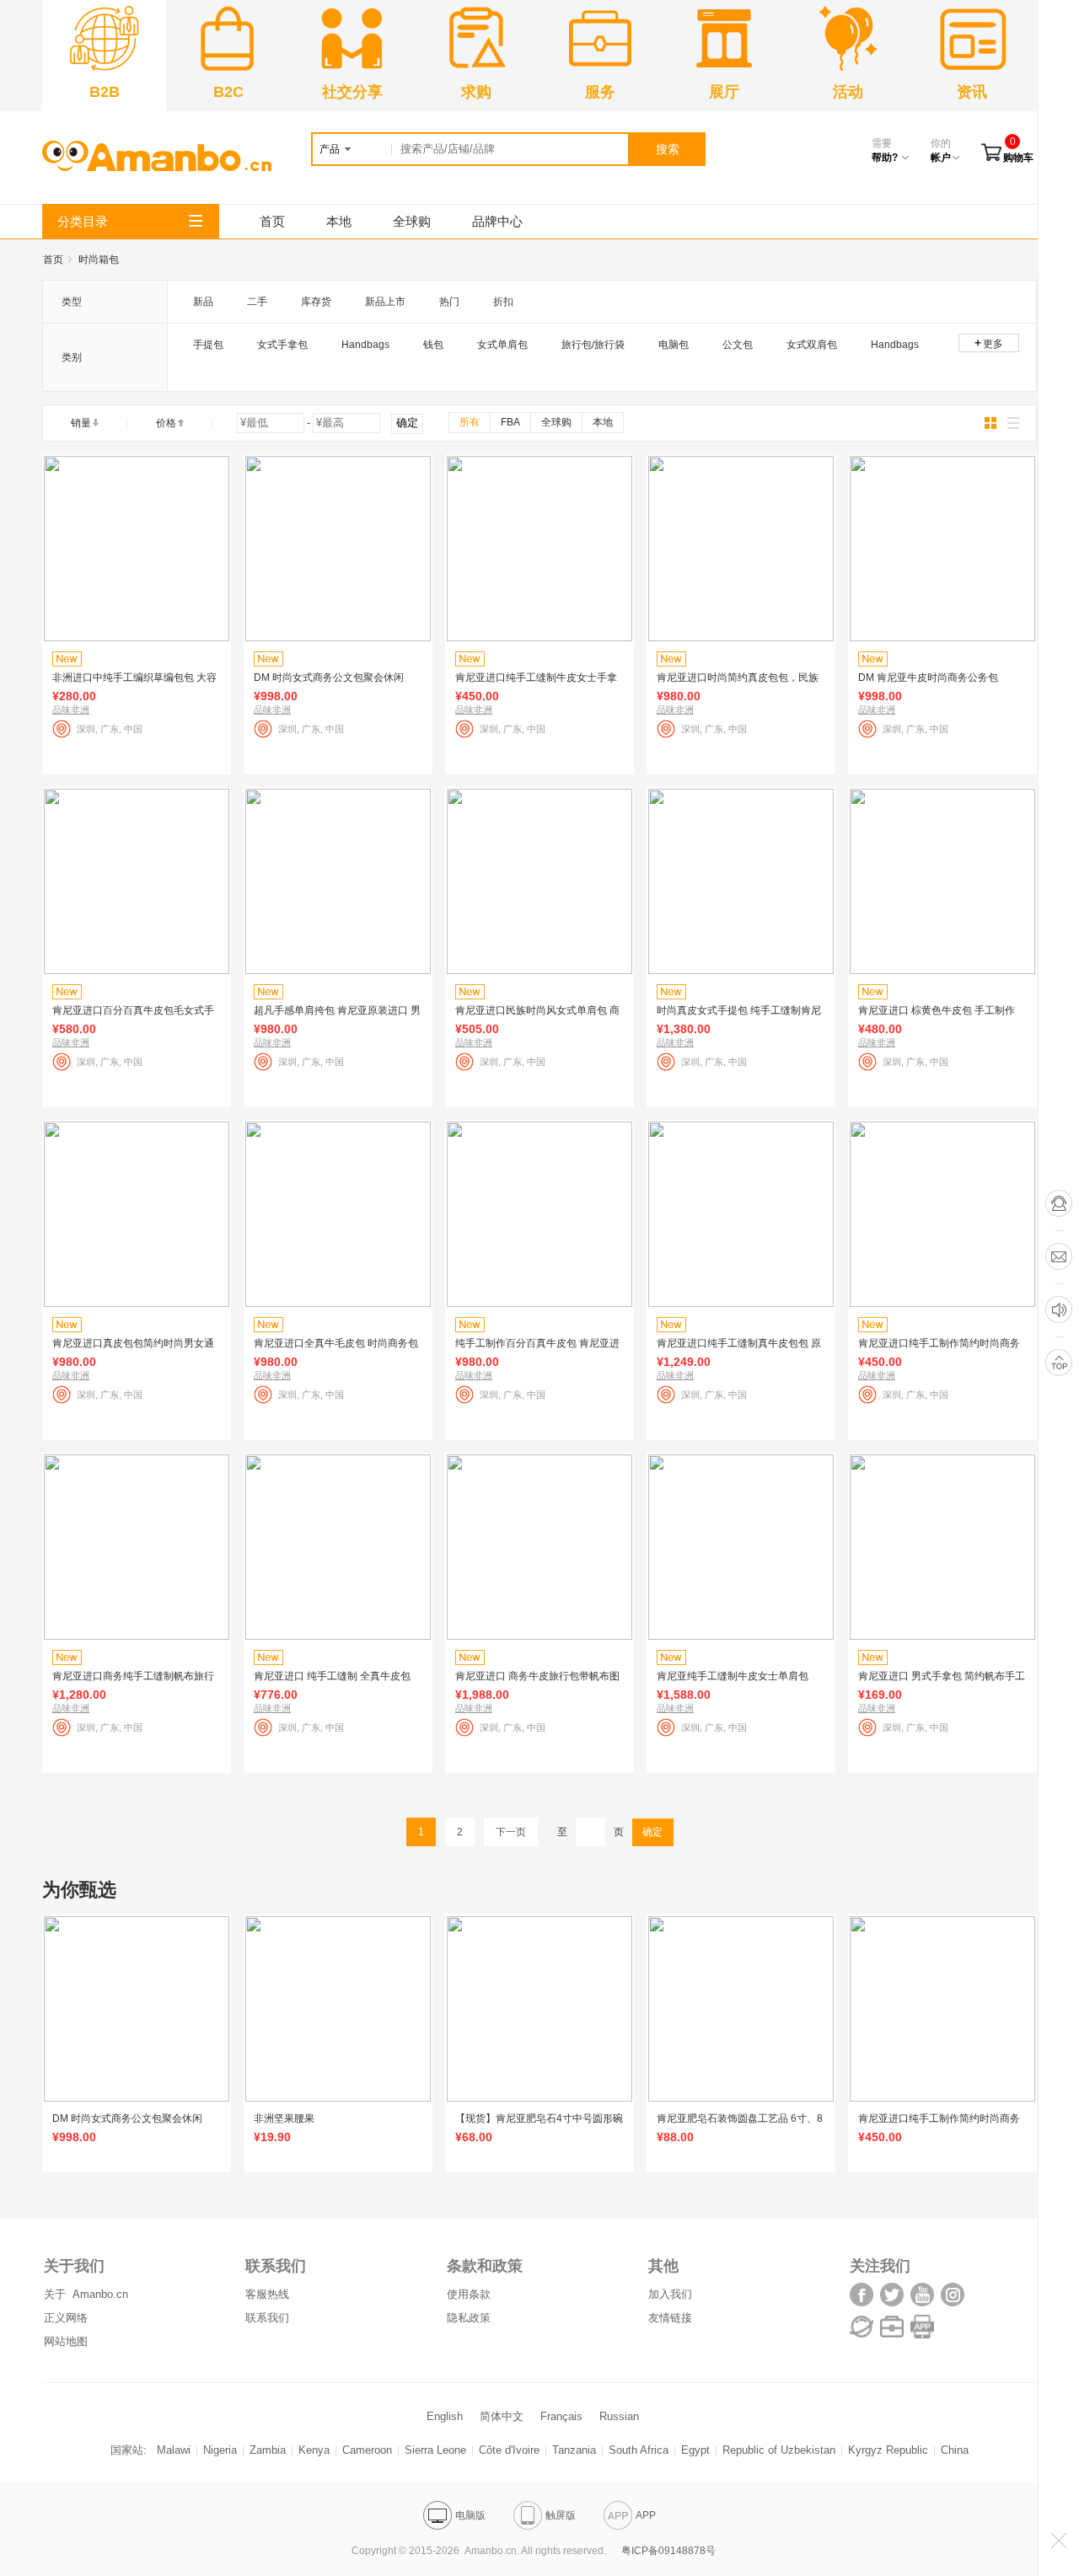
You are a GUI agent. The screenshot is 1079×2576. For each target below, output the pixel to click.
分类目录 (83, 221)
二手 (257, 302)
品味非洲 (71, 710)
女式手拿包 (282, 345)
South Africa (639, 2450)
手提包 (208, 345)
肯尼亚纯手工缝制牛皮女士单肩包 (733, 1676)
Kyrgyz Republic (888, 2450)
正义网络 (66, 2318)
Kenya (314, 2450)
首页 (272, 221)
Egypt (695, 2450)
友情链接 (670, 2318)
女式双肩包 (812, 345)
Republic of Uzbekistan (779, 2450)
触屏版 (561, 2515)
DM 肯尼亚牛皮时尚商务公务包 (928, 677)
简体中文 (502, 2416)
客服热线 (267, 2294)
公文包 (738, 345)
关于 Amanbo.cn (86, 2294)
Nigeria (220, 2450)
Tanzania (574, 2450)
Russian (619, 2416)
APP (646, 2515)
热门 (449, 302)
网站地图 (66, 2341)
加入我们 (670, 2294)
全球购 (412, 221)
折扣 (503, 302)
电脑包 (674, 345)
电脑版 (470, 2515)
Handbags (365, 345)
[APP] (922, 2335)
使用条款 (469, 2294)
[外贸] (863, 2335)
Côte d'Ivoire (509, 2450)
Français (561, 2416)
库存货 (316, 302)
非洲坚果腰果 (284, 2118)
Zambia (268, 2450)
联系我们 (267, 2318)
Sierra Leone (435, 2450)
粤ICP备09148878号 (668, 2551)
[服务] (894, 2335)
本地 (339, 221)
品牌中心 (497, 221)
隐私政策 (469, 2318)
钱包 (433, 345)
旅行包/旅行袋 (593, 345)
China (955, 2450)
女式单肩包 (502, 345)
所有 (470, 422)
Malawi (174, 2450)
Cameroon (367, 2450)
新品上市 (385, 302)
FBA (510, 422)
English (445, 2416)
